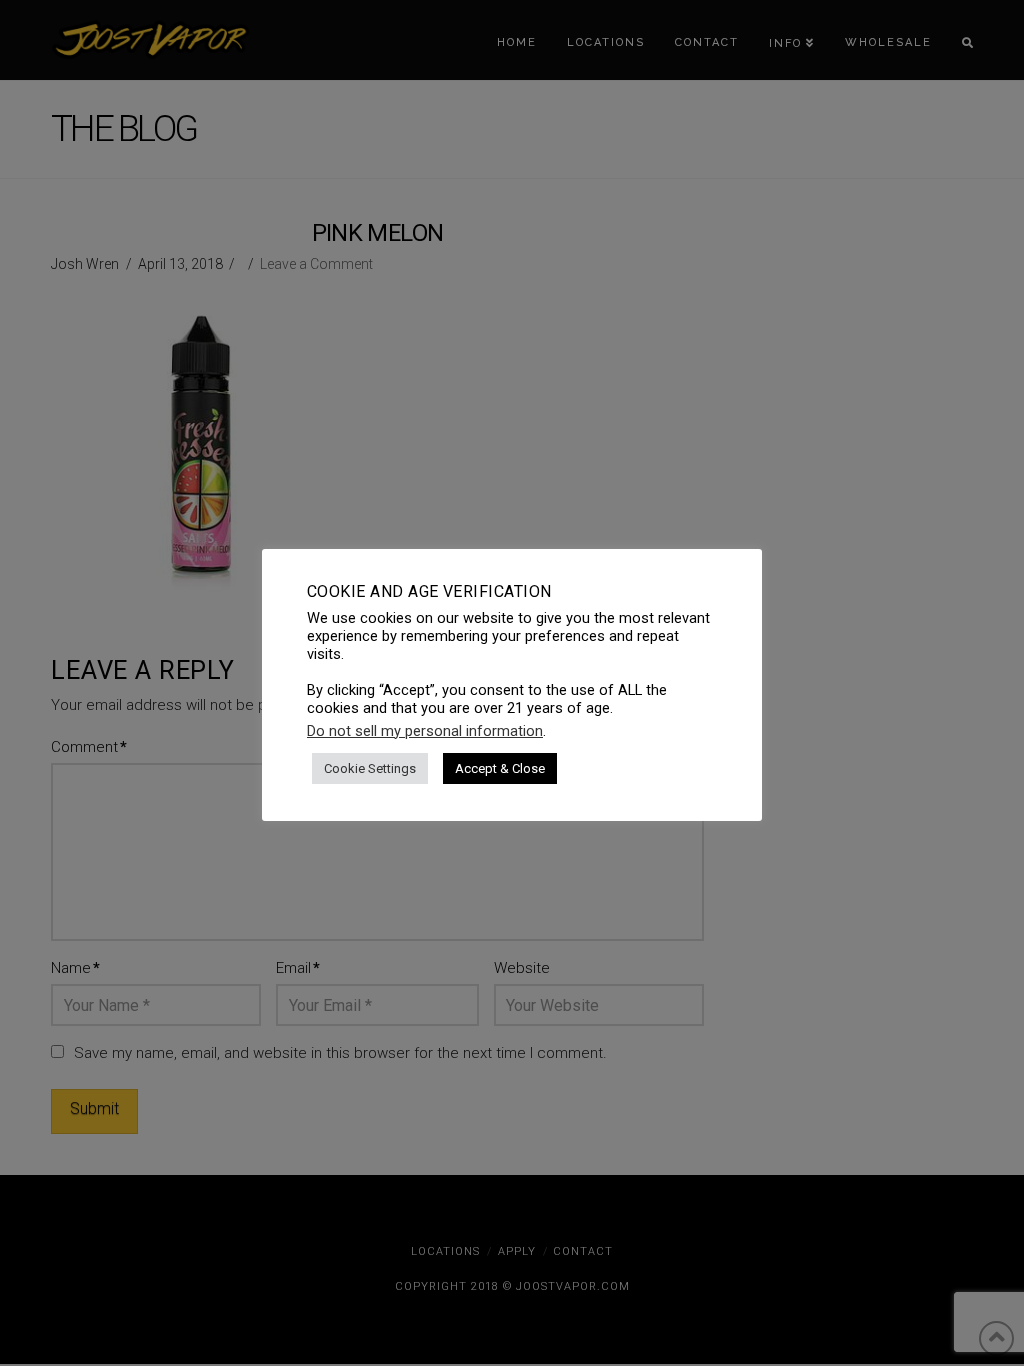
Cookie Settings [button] (370, 768)
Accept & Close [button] (500, 768)
